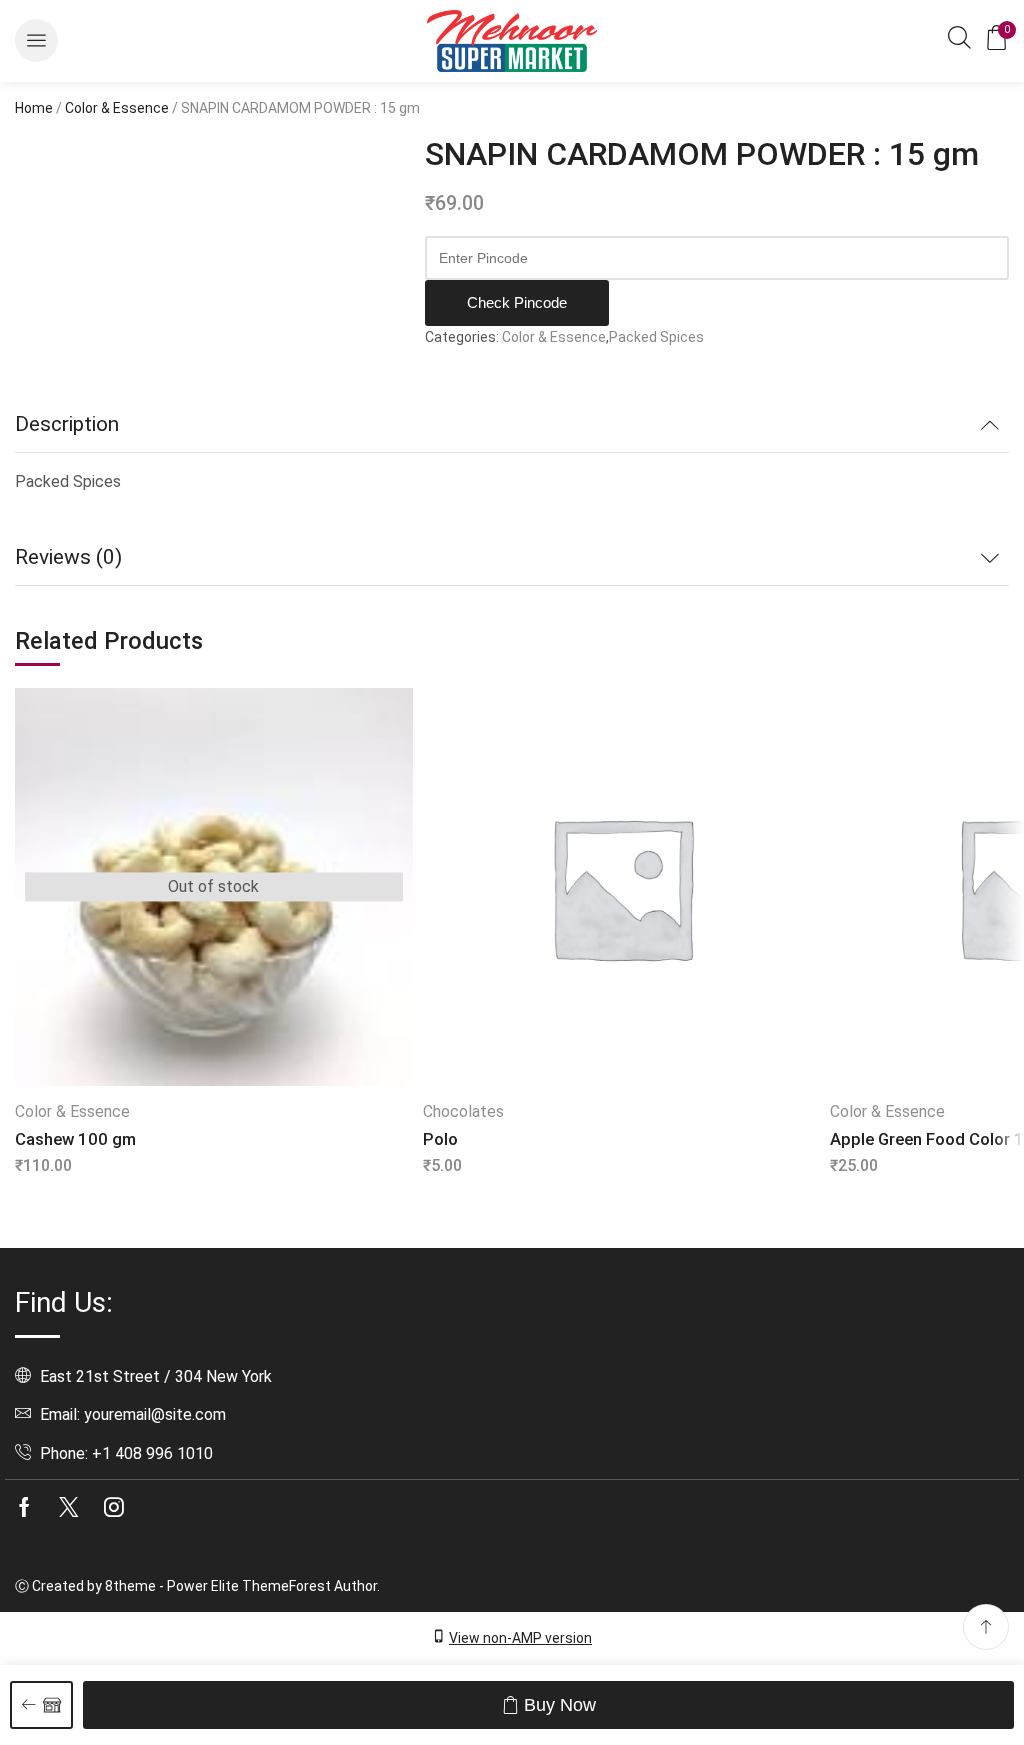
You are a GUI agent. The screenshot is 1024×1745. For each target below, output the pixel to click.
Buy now (560, 1705)
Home (34, 108)
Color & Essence (117, 108)
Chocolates (463, 1111)
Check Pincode (517, 302)
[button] (36, 40)
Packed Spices (656, 337)
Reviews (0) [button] (68, 557)
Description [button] (67, 424)
